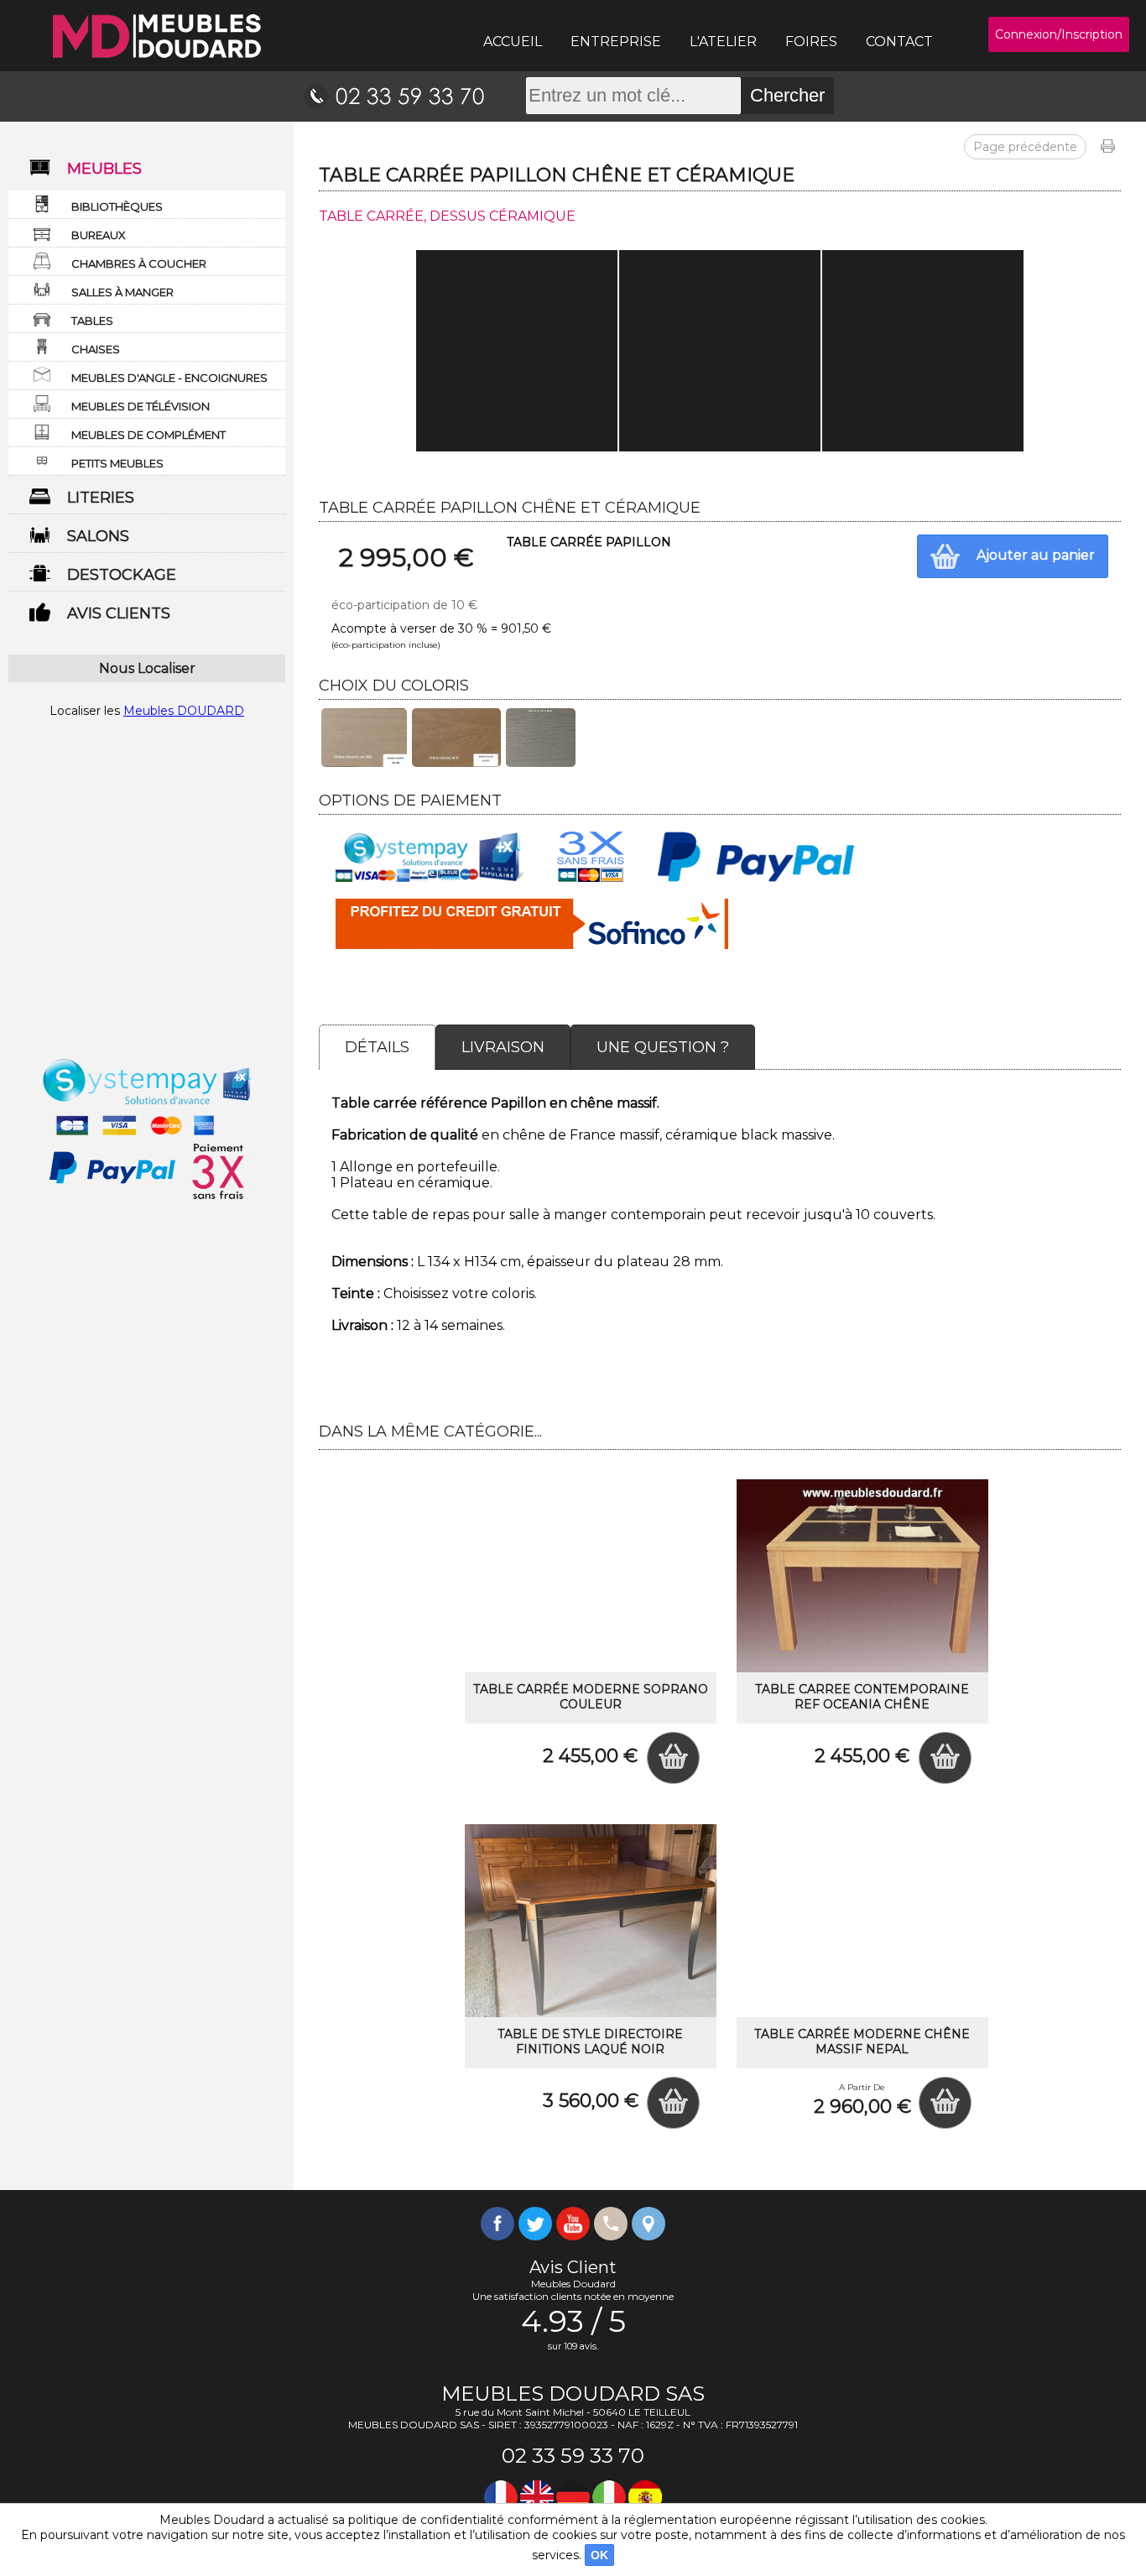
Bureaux (99, 235)
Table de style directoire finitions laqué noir (590, 2042)
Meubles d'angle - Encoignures (169, 378)
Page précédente (1025, 147)
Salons (98, 536)
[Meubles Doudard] (157, 36)
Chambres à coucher (139, 263)
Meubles (104, 169)
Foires (811, 42)
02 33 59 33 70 (573, 2456)
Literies (101, 498)
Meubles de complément (148, 435)
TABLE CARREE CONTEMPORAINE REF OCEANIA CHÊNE (862, 1697)
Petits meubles (117, 463)
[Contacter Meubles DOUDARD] (394, 96)
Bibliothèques (117, 206)
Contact (899, 42)
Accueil (513, 42)
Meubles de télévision (141, 406)
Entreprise (616, 42)
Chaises (96, 349)
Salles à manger (122, 292)
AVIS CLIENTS (119, 613)
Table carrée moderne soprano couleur (591, 1697)
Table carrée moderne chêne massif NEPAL (862, 2042)
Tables (92, 321)
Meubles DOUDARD (184, 711)
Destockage (122, 575)
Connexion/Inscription (1059, 34)
